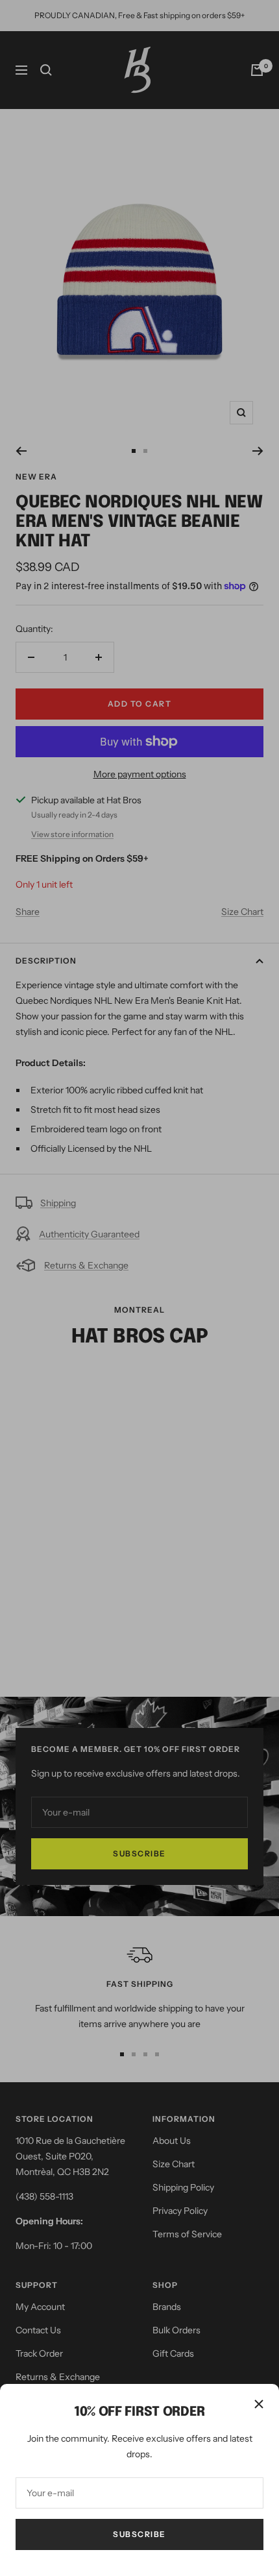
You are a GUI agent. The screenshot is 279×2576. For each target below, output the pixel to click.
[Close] (259, 2404)
